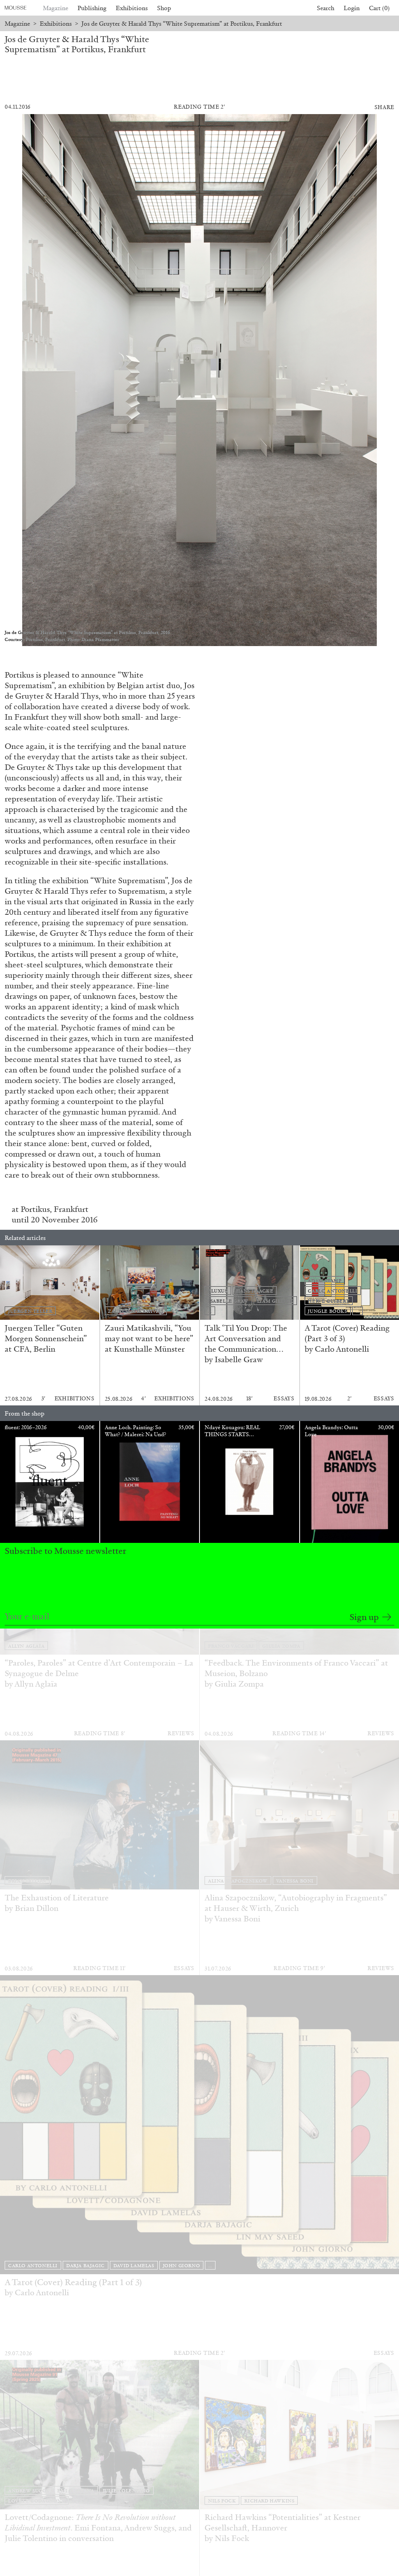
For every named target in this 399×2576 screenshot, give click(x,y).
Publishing (92, 8)
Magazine (56, 8)
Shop (164, 8)
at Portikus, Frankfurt (50, 1209)
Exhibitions (132, 8)
